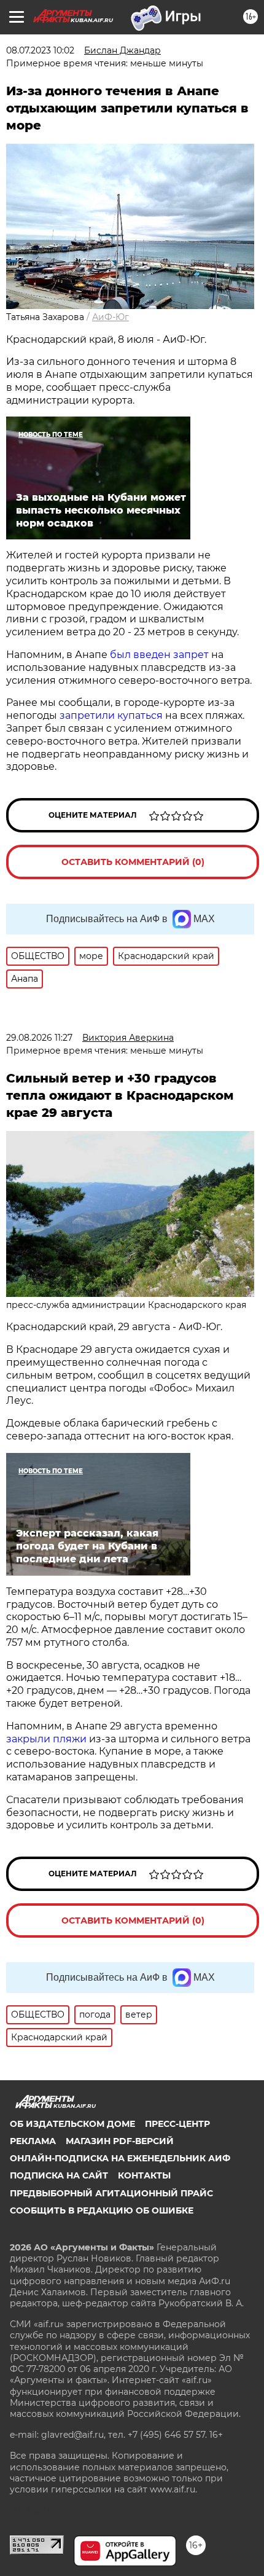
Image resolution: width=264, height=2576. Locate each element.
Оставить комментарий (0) (133, 862)
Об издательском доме (72, 2124)
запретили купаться (111, 715)
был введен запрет (159, 655)
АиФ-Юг (111, 317)
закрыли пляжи (46, 1739)
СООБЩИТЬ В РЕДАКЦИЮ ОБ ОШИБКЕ (102, 2210)
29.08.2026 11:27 (39, 1038)
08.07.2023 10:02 (40, 50)
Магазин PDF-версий (120, 2141)
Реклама (33, 2141)
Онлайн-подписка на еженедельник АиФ (120, 2158)
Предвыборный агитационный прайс (111, 2193)
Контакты (144, 2175)
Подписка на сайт (59, 2175)
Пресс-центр (177, 2124)
